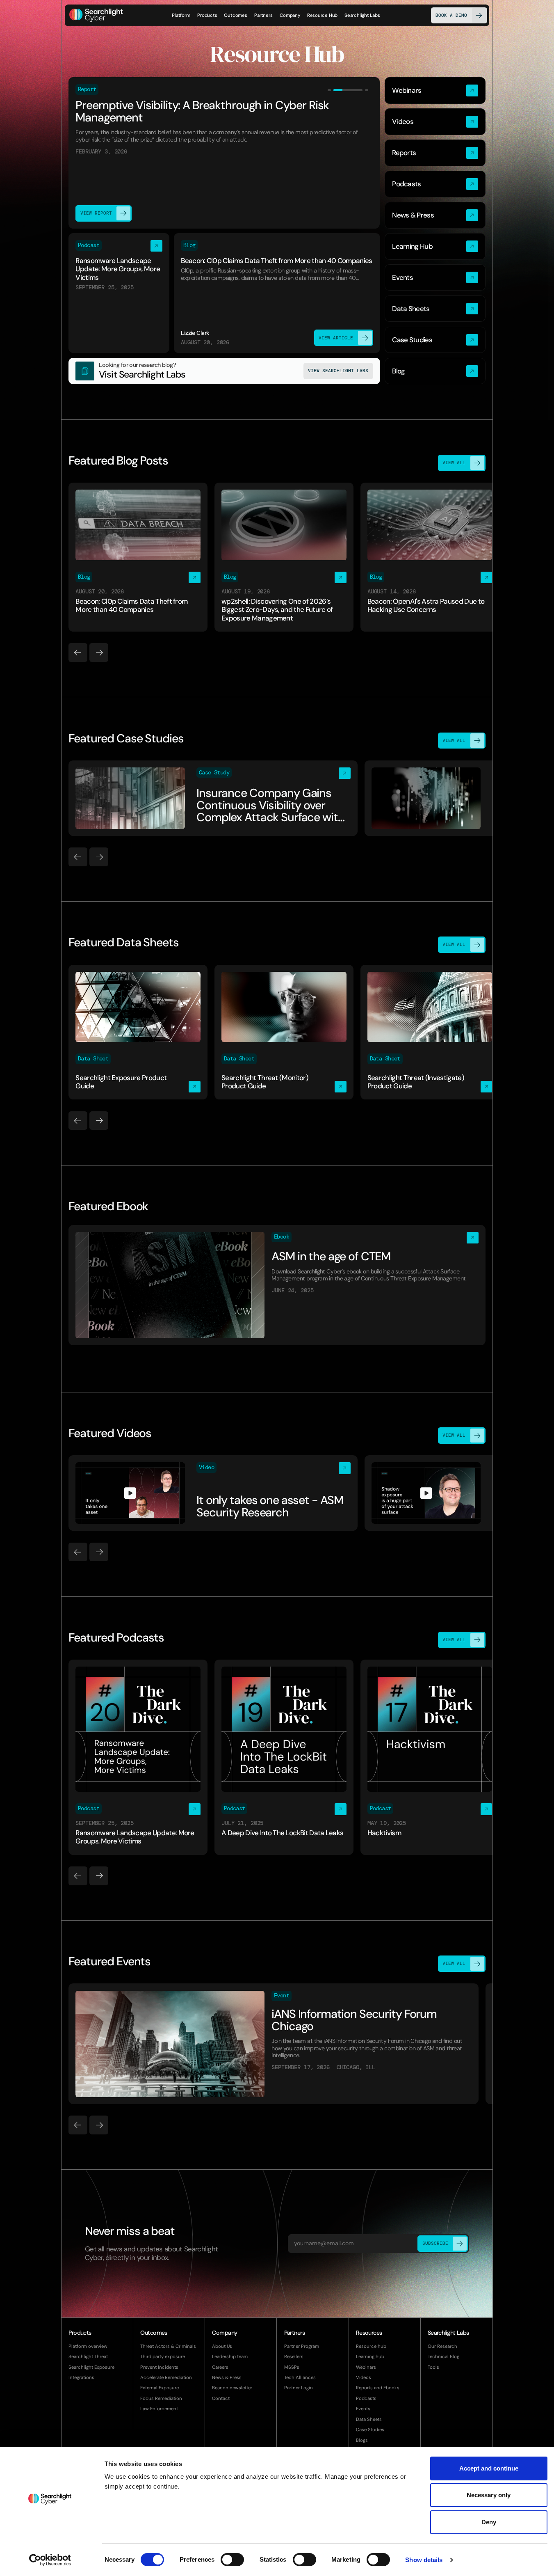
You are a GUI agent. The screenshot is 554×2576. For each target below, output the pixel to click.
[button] (207, 15)
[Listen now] (119, 293)
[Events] (435, 278)
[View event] (273, 2044)
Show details (424, 2560)
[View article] (277, 293)
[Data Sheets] (435, 309)
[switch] (232, 2560)
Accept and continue (489, 2468)
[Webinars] (435, 90)
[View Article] (138, 557)
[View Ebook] (277, 1285)
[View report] (224, 153)
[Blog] (435, 371)
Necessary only (489, 2495)
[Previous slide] (78, 653)
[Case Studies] (435, 340)
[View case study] (213, 798)
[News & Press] (435, 215)
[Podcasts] (435, 184)
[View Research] (224, 371)
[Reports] (435, 153)
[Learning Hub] (435, 246)
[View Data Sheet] (138, 1032)
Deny (489, 2522)
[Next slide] (99, 653)
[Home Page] (96, 15)
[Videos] (435, 122)
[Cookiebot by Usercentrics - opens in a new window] (50, 2560)
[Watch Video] (213, 1493)
